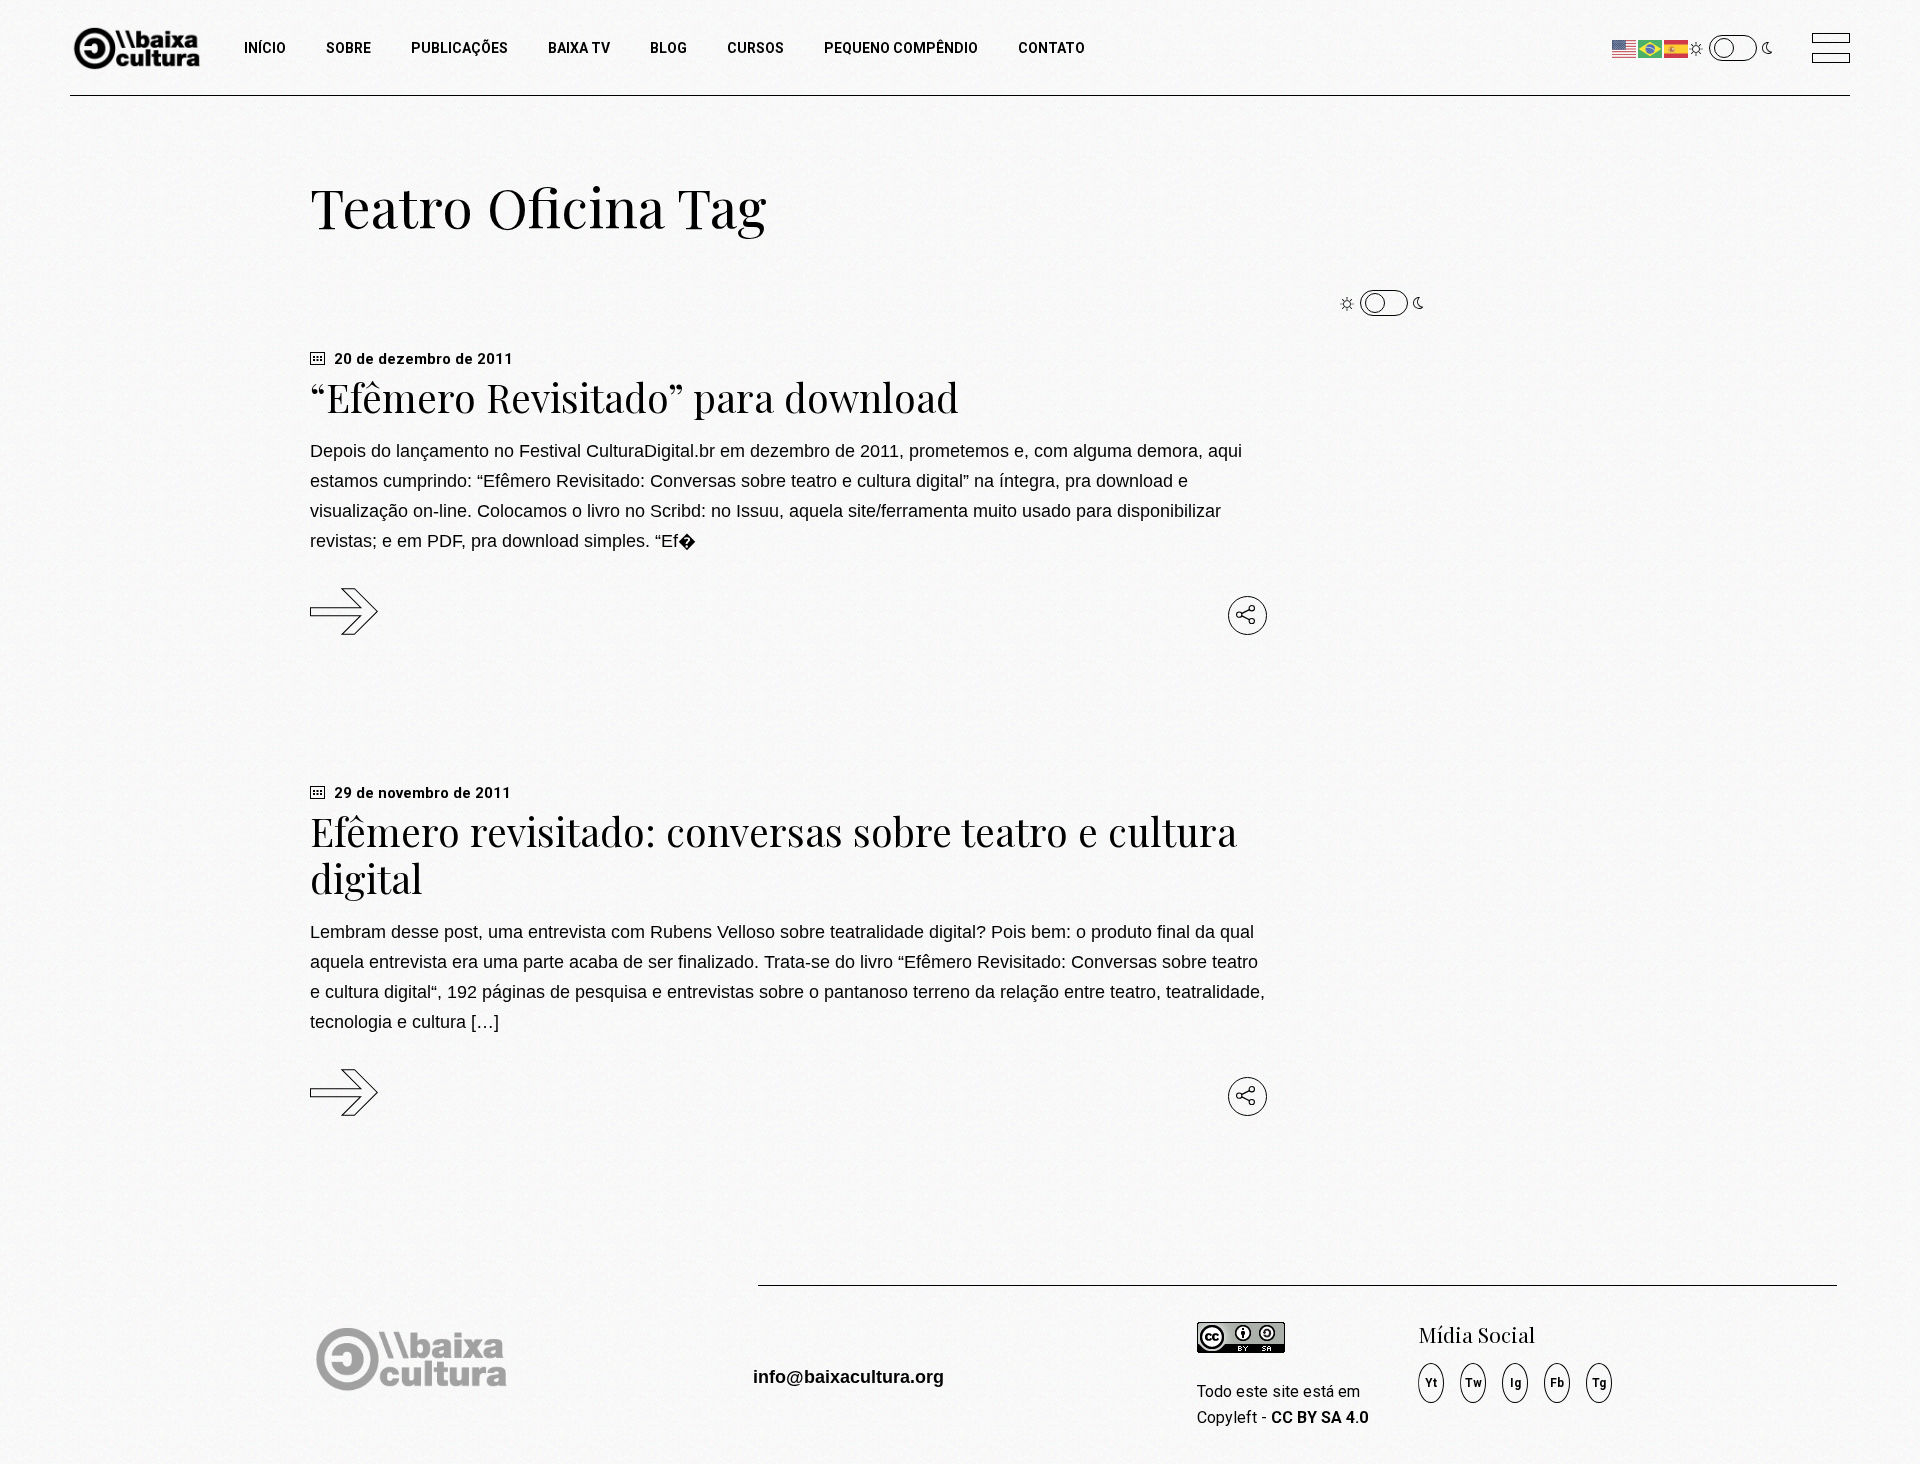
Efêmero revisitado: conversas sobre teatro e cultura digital (773, 854)
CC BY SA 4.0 (1319, 1417)
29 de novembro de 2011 (420, 793)
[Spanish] (1677, 47)
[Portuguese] (1651, 47)
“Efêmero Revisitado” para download (634, 397)
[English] (1625, 47)
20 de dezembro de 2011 (421, 359)
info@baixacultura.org (848, 1377)
